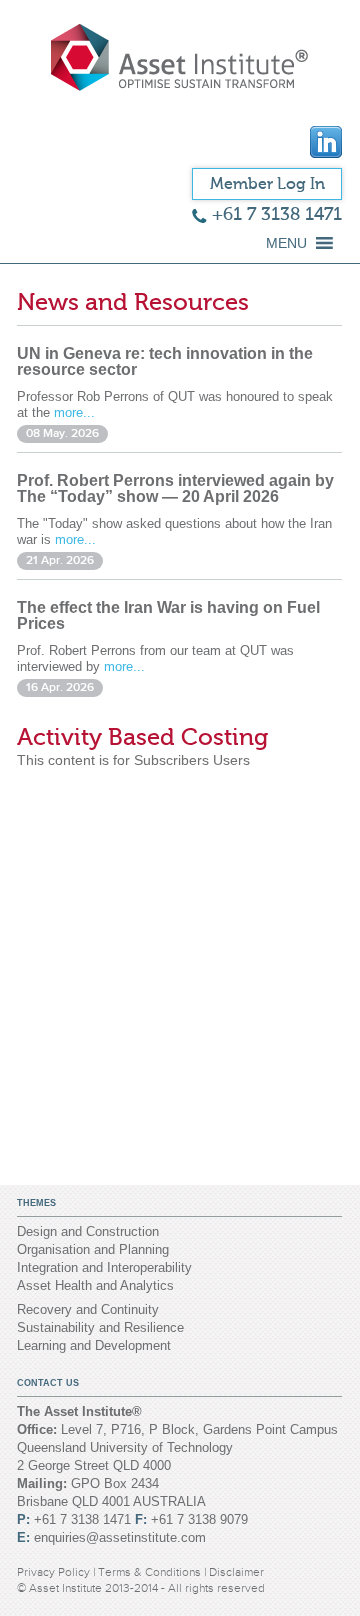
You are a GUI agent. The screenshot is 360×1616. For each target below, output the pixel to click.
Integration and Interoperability (104, 1267)
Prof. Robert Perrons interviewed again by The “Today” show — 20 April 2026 (175, 488)
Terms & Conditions (151, 1572)
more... (74, 412)
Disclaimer (236, 1572)
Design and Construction (88, 1231)
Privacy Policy (55, 1572)
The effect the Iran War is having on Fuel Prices (168, 615)
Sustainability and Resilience (100, 1327)
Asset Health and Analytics (95, 1285)
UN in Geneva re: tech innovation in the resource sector (165, 361)
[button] (286, 243)
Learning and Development (94, 1345)
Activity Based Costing (142, 737)
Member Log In (267, 184)
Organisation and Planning (93, 1249)
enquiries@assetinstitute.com (120, 1537)
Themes (36, 1203)
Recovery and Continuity (88, 1309)
